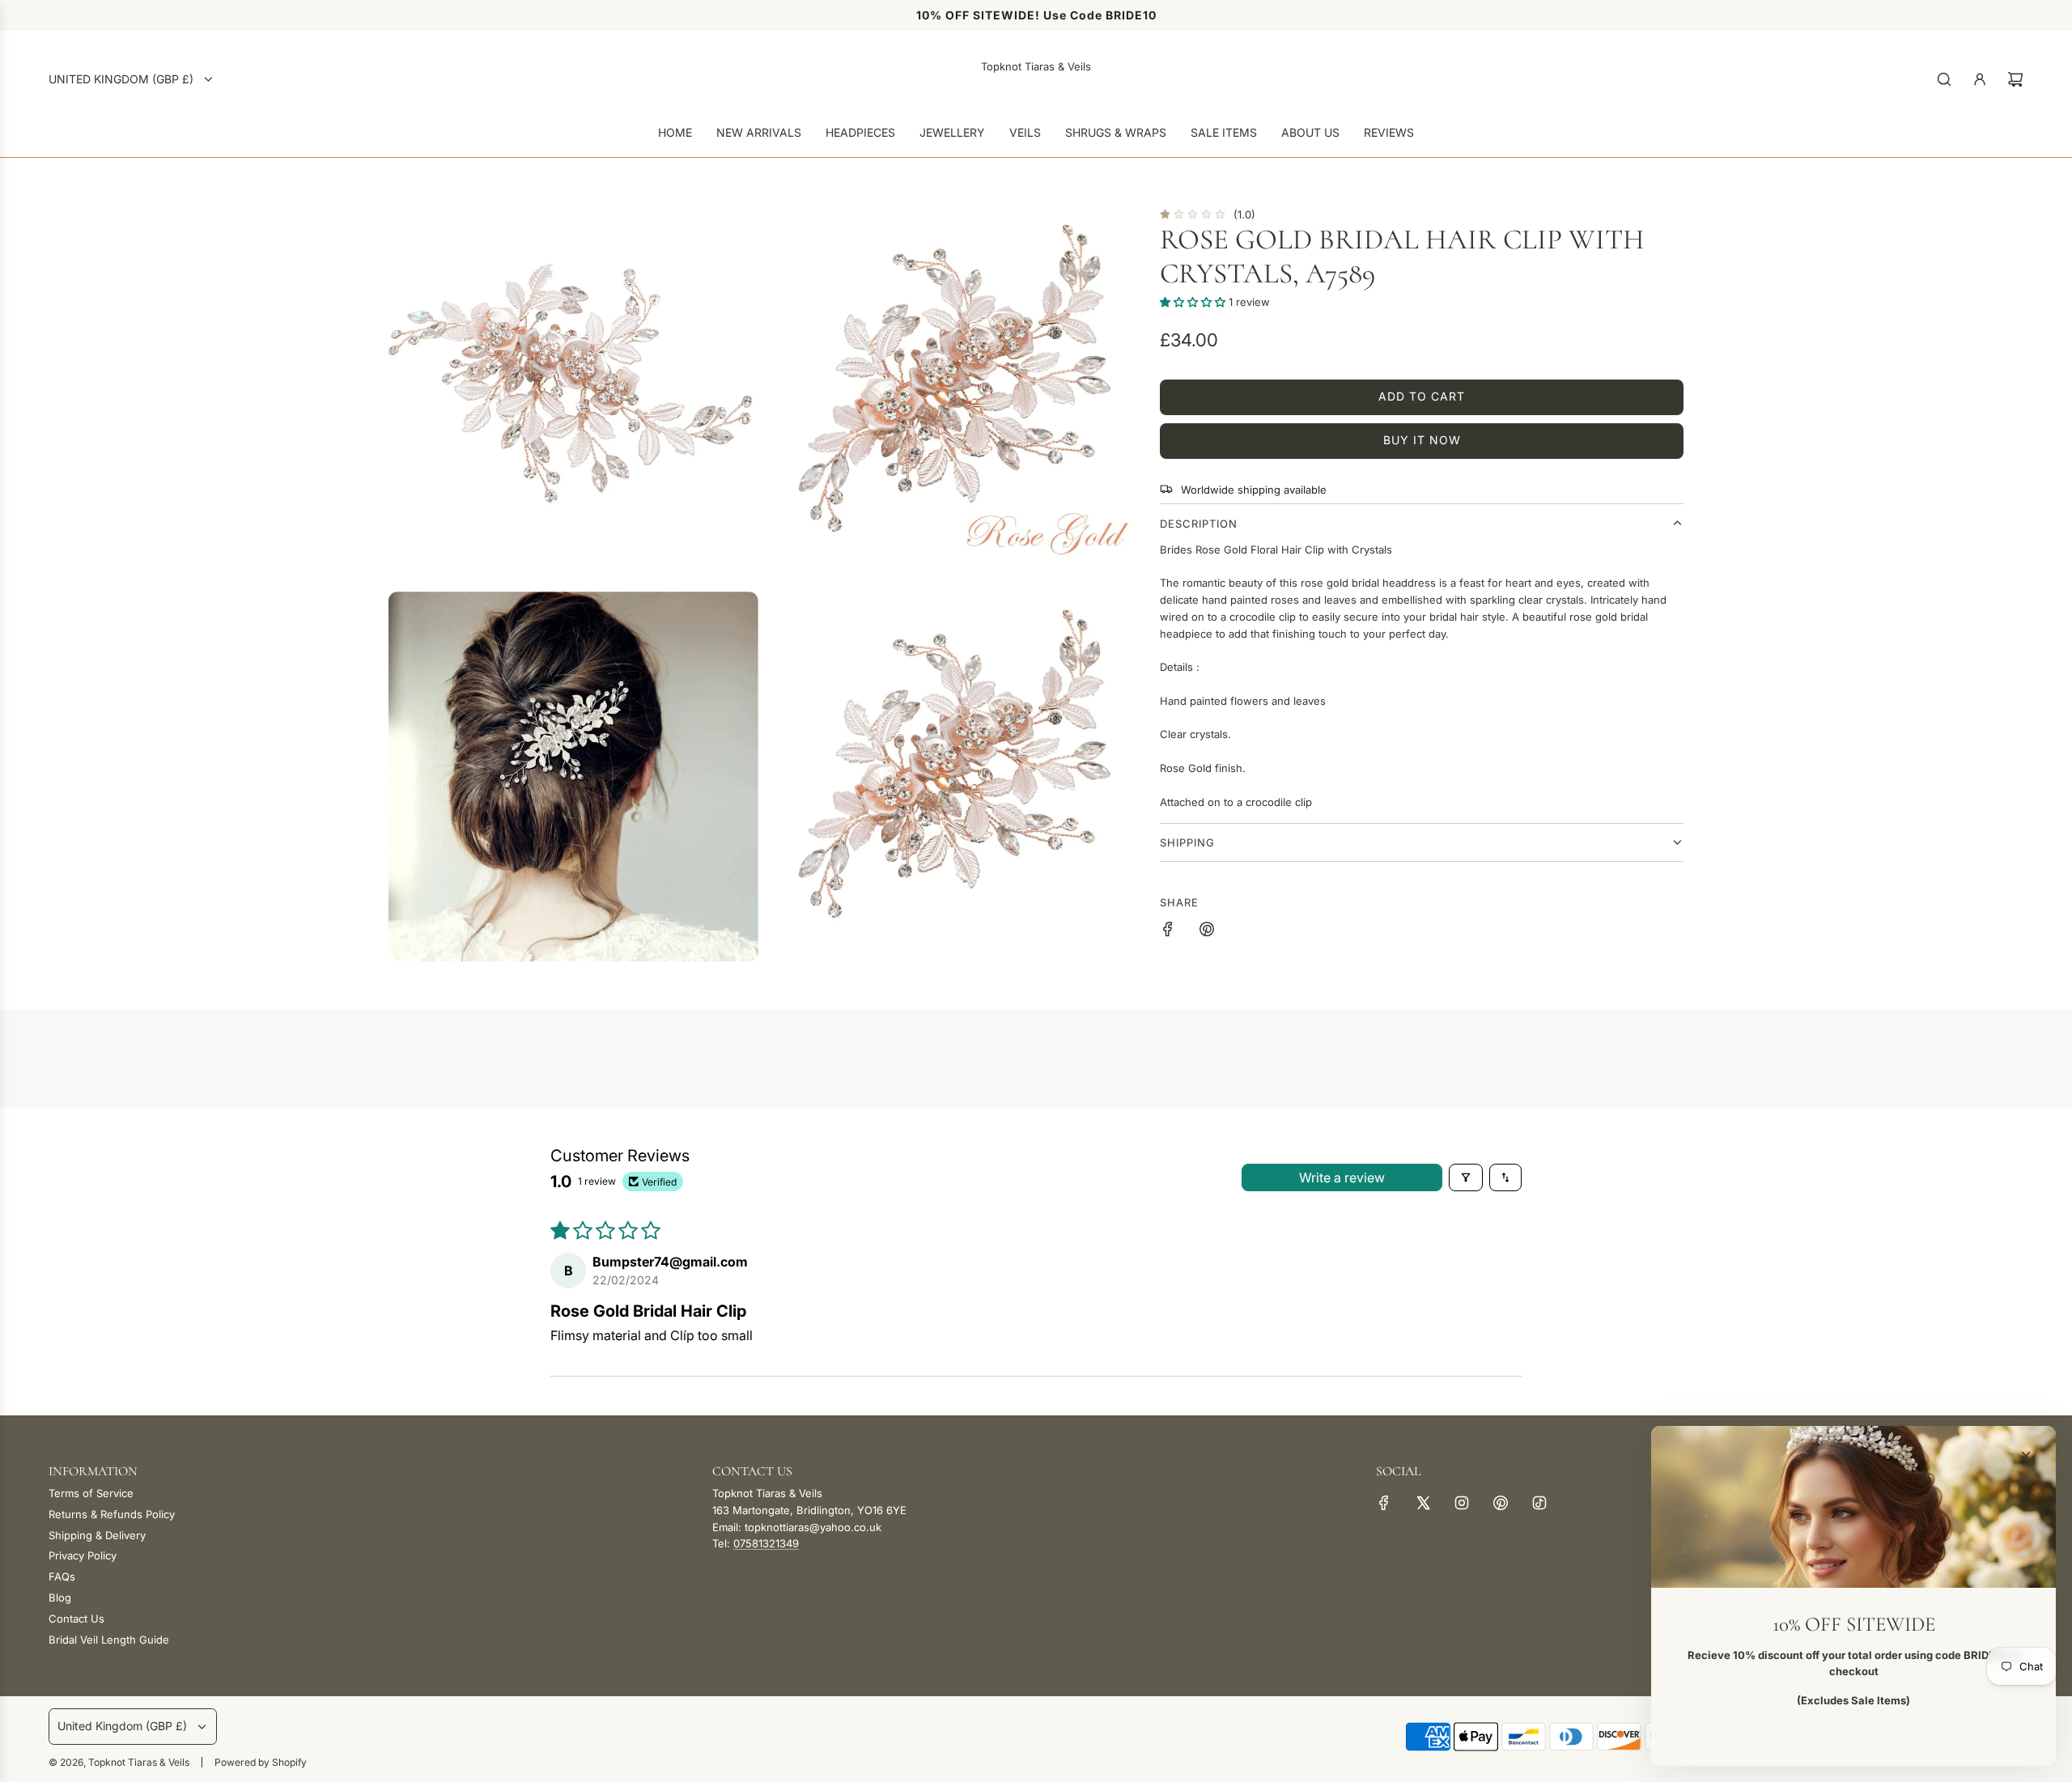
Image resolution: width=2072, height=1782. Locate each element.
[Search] (1944, 79)
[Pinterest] (1501, 1503)
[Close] (2026, 1456)
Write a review (1342, 1177)
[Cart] (2015, 79)
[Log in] (1980, 79)
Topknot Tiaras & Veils (1036, 66)
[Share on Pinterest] (1207, 931)
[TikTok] (1539, 1503)
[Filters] (1466, 1177)
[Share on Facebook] (1168, 931)
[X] (1423, 1503)
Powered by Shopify (261, 1762)
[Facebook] (1384, 1503)
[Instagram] (1462, 1503)
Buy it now (1422, 440)
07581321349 (766, 1543)
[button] (1194, 302)
